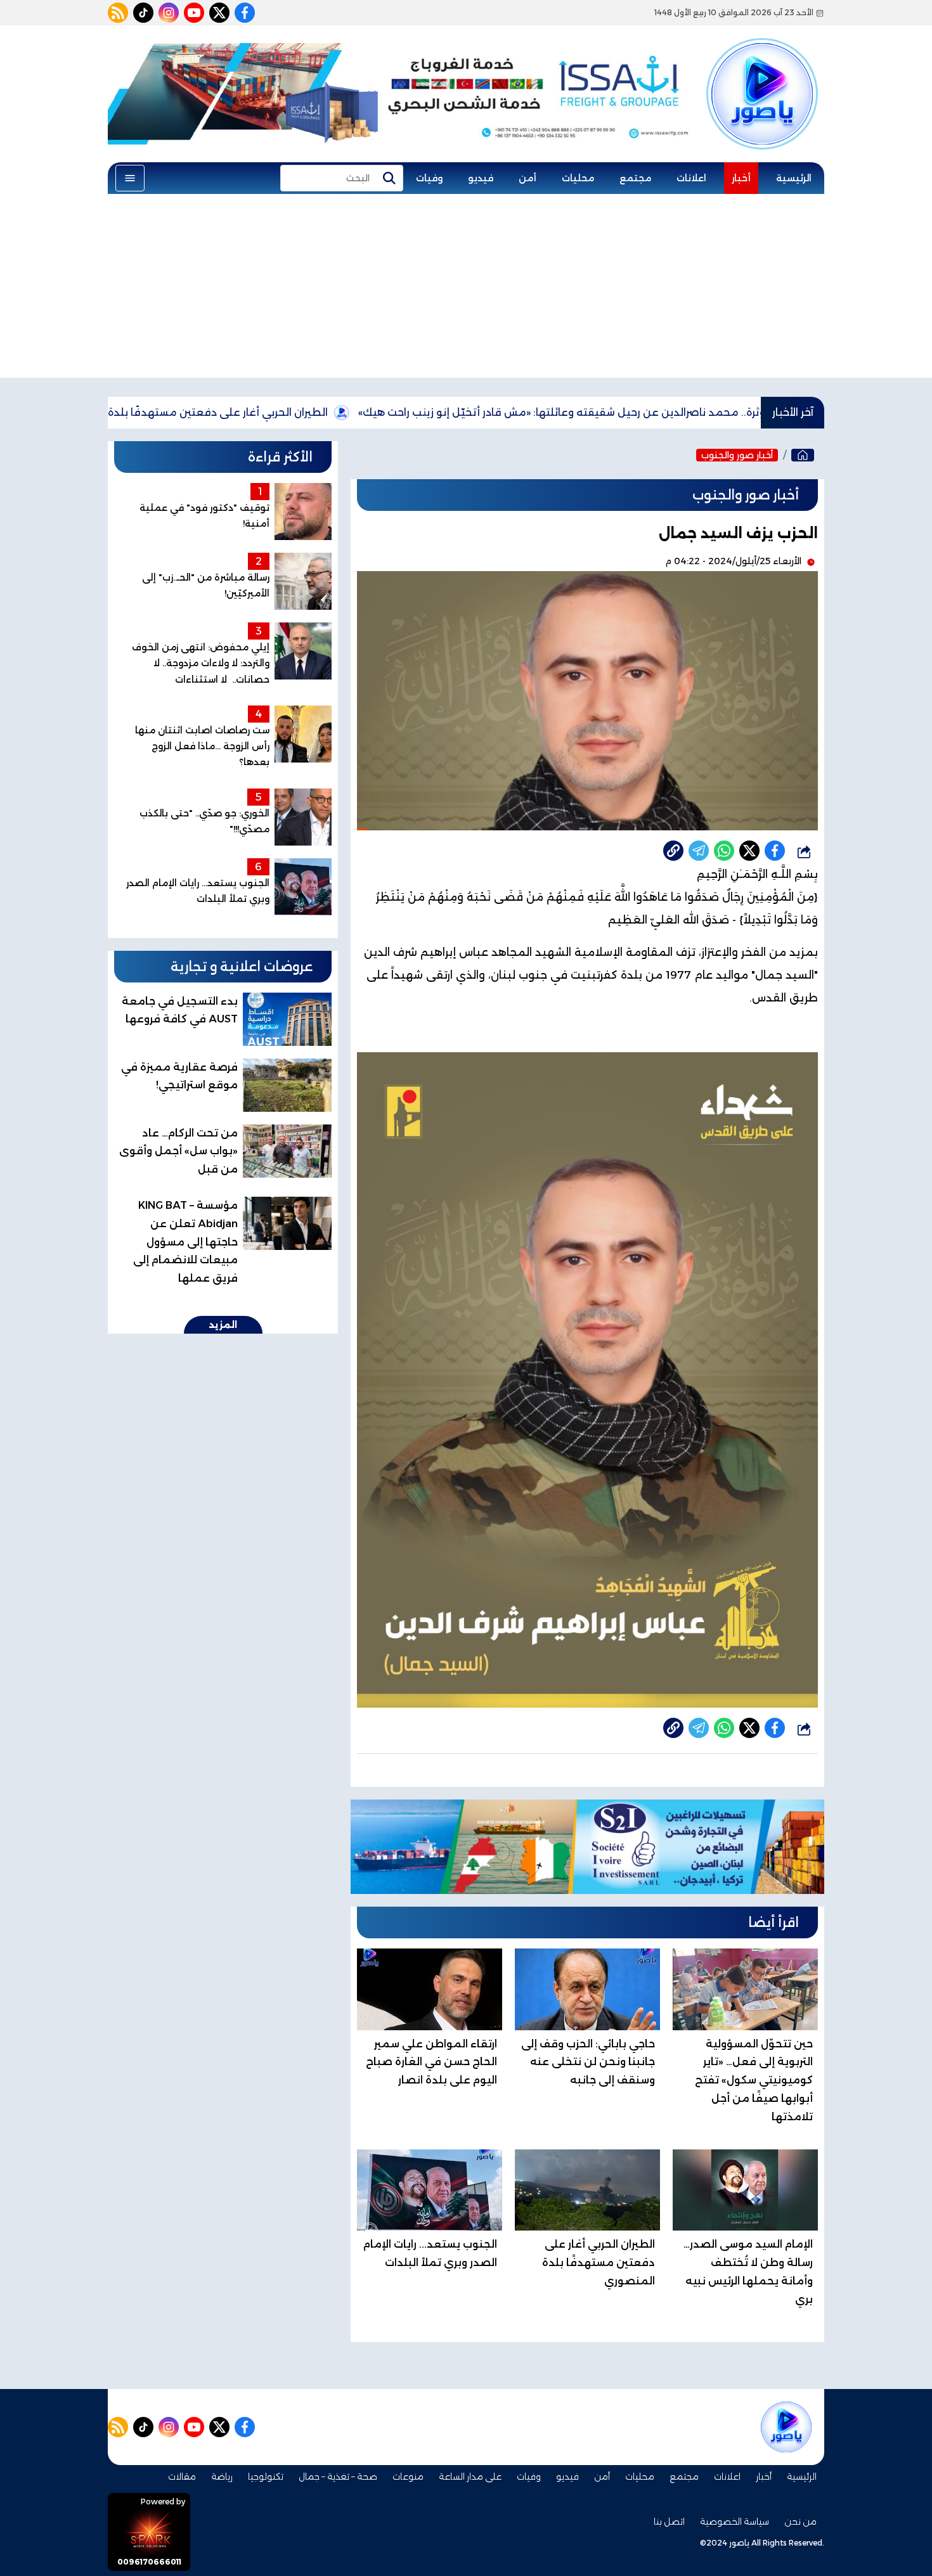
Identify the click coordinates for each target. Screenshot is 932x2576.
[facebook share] (775, 851)
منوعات (408, 2476)
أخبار (741, 178)
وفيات (429, 178)
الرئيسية (794, 178)
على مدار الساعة (470, 2476)
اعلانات (691, 178)
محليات (578, 178)
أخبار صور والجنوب (737, 455)
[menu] (130, 178)
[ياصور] (762, 72)
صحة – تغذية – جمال (338, 2476)
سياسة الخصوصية (735, 2521)
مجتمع (635, 178)
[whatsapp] (673, 851)
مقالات (182, 2476)
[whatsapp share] (724, 851)
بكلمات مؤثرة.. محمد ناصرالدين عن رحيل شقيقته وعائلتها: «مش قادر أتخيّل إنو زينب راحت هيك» (677, 412)
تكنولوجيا (266, 2476)
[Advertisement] (466, 289)
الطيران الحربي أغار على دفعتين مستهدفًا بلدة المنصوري (284, 412)
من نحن (800, 2521)
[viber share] (699, 851)
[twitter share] (749, 851)
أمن (527, 178)
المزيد (223, 1325)
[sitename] (786, 2427)
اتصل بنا (669, 2521)
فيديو (481, 178)
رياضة (222, 2476)
